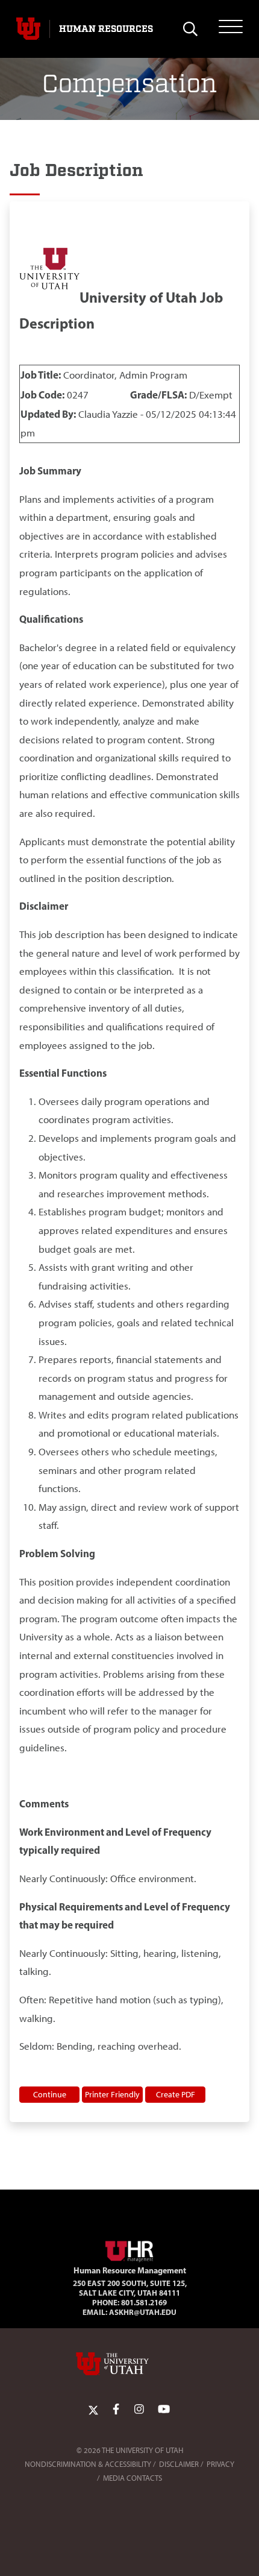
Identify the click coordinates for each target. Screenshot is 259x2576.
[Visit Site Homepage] (129, 2249)
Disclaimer (179, 2464)
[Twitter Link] (93, 2409)
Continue (50, 2094)
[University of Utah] (129, 2364)
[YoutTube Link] (164, 2409)
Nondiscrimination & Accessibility (88, 2464)
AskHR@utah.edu (143, 2312)
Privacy (220, 2464)
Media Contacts (133, 2478)
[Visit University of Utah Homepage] (28, 29)
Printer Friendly (112, 2094)
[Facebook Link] (116, 2409)
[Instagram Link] (139, 2409)
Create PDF (176, 2094)
